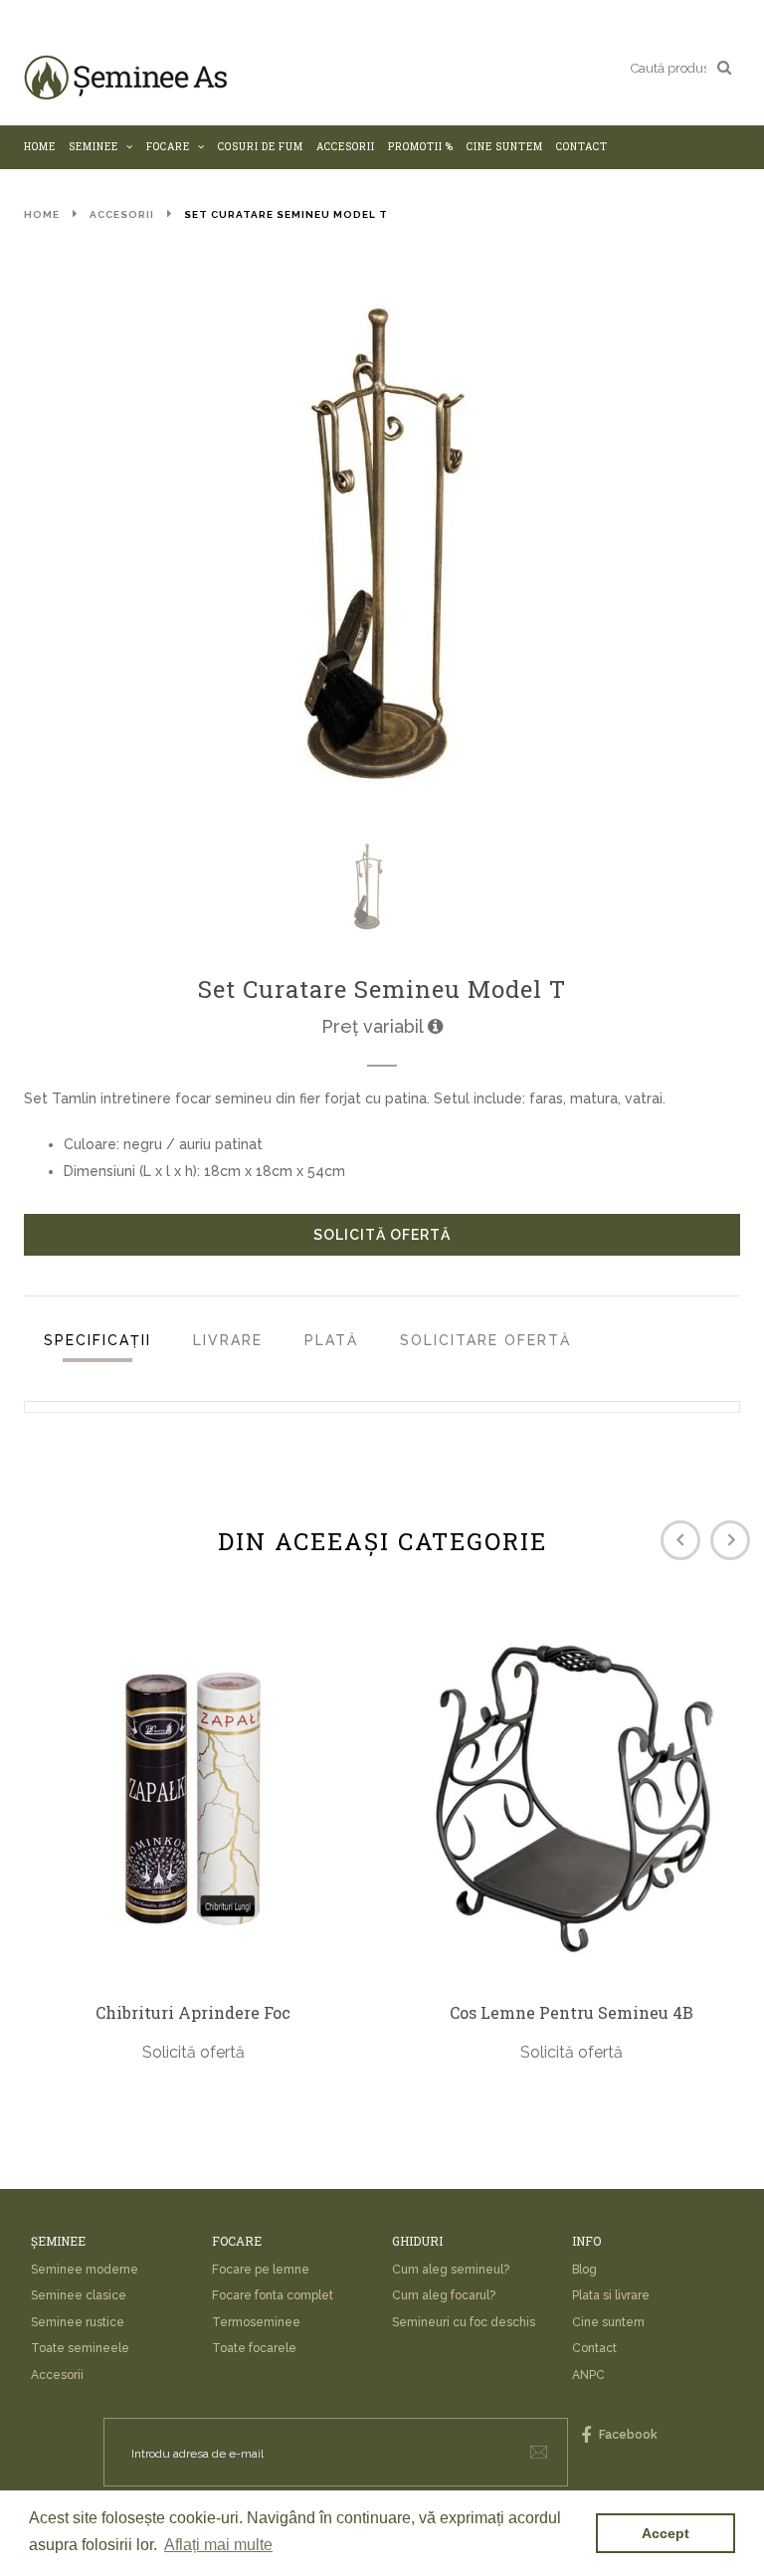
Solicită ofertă (382, 1235)
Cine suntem (608, 2322)
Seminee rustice (78, 2322)
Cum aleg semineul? (451, 2270)
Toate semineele (80, 2348)
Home (42, 214)
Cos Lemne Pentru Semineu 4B (572, 2013)
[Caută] (724, 67)
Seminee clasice (79, 2295)
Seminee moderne (85, 2270)
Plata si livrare (611, 2295)
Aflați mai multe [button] (218, 2545)
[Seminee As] (125, 77)
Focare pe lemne (261, 2270)
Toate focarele (254, 2348)
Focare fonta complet (273, 2295)
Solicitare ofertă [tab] (485, 1340)
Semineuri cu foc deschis (464, 2322)
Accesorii (122, 214)
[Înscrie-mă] (539, 2452)
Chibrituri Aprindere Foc (193, 2013)
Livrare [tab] (228, 1340)
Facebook (627, 2435)
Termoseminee (256, 2322)
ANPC (588, 2375)
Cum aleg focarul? (444, 2295)
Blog (584, 2270)
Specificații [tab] (97, 1340)
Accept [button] (666, 2533)
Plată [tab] (331, 1340)
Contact (594, 2348)
